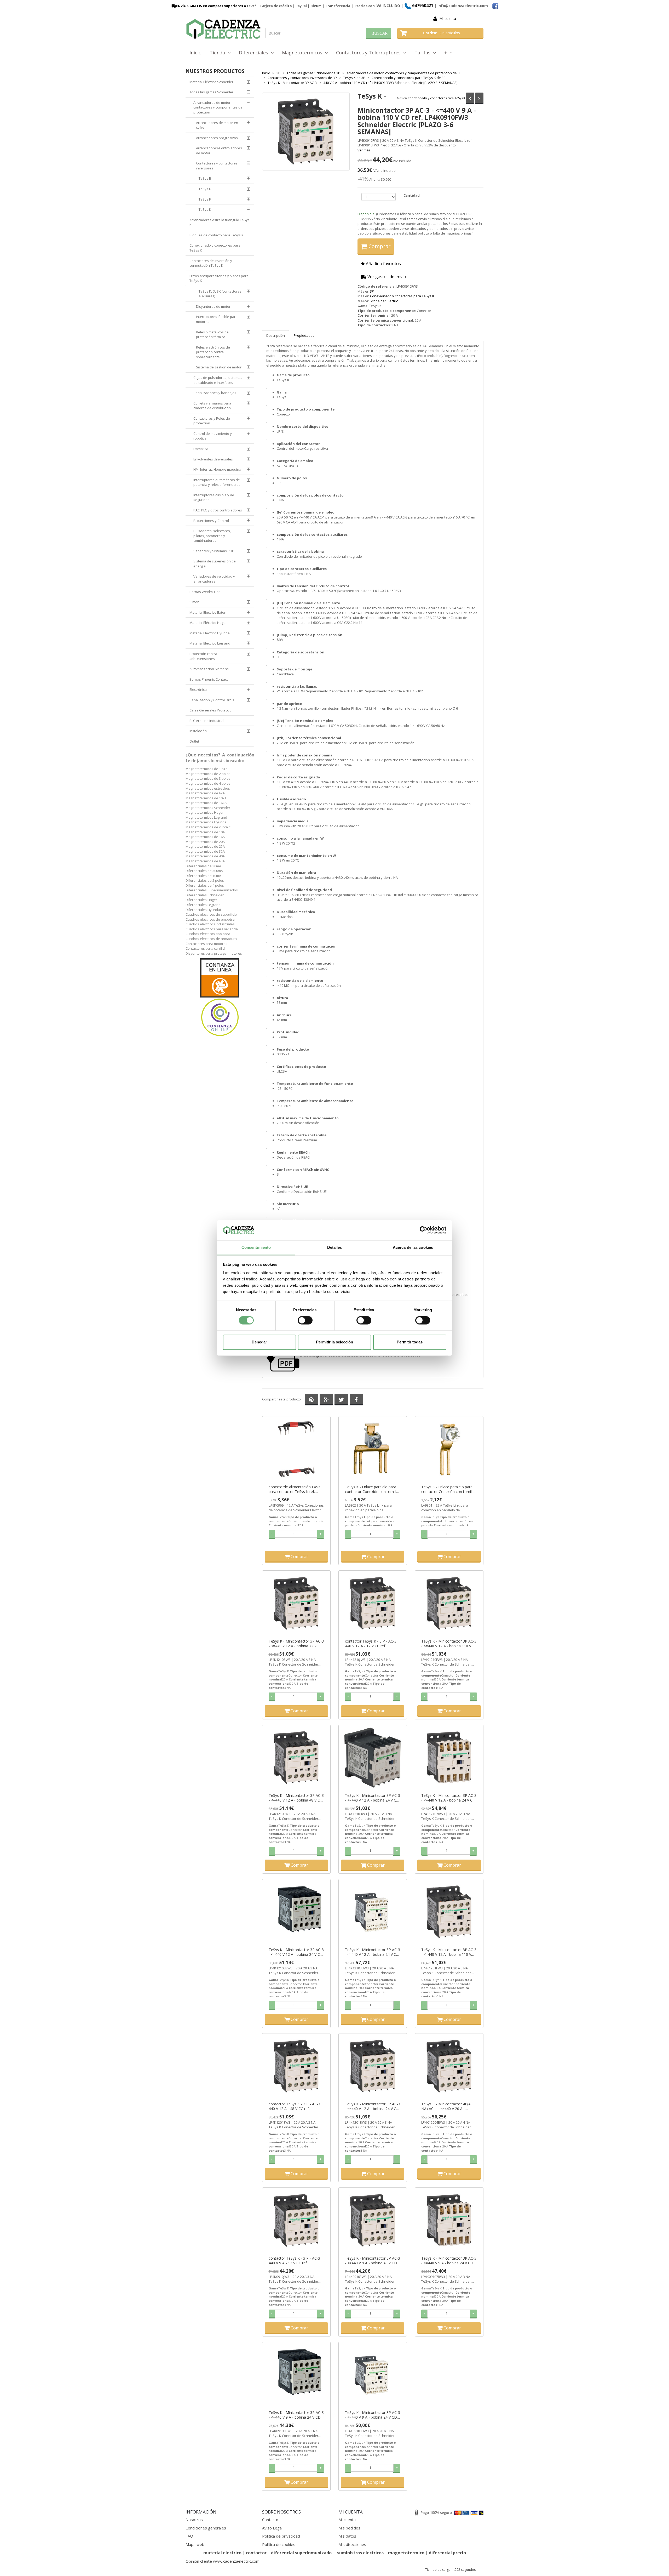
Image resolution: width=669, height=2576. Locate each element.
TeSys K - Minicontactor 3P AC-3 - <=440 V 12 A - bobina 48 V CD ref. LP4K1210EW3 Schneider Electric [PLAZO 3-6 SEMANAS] (296, 1798)
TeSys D (205, 189)
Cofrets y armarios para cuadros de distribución (212, 406)
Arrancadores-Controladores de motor (219, 150)
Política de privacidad (281, 2536)
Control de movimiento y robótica (213, 436)
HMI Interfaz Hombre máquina (217, 469)
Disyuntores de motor (213, 306)
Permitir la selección (334, 1342)
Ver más (364, 150)
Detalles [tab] (335, 1247)
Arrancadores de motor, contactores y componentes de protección (218, 107)
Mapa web (195, 2544)
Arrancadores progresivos (217, 138)
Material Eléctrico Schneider (211, 82)
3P (372, 291)
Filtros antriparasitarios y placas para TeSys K (219, 278)
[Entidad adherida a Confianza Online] (220, 998)
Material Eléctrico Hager (208, 623)
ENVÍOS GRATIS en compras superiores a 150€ (215, 6)
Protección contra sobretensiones (203, 656)
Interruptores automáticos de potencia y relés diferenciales (217, 482)
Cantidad (412, 195)
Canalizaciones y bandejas (215, 393)
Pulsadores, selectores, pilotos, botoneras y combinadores (212, 536)
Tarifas (424, 53)
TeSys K (205, 209)
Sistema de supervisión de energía (215, 564)
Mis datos (347, 2536)
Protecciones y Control (211, 521)
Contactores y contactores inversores (217, 166)
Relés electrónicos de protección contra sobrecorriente (213, 352)
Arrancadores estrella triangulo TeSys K (220, 222)
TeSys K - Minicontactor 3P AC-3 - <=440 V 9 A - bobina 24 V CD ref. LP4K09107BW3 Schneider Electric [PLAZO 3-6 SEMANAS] (449, 2261)
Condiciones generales (206, 2528)
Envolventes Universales (213, 459)
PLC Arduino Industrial (207, 721)
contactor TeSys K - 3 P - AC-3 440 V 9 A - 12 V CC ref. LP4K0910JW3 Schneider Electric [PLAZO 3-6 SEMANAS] (296, 2261)
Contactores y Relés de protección (212, 421)
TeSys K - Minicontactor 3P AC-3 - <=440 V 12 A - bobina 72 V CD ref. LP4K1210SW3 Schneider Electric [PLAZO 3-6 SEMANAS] (296, 1644)
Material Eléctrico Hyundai (210, 633)
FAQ (189, 2536)
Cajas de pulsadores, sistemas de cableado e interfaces (218, 380)
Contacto (270, 2520)
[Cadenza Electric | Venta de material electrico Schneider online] (223, 29)
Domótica (201, 449)
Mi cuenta (448, 18)
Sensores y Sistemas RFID (214, 551)
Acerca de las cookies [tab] (413, 1247)
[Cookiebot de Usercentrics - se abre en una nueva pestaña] (423, 1230)
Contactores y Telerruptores (370, 53)
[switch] (305, 1320)
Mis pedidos (349, 2528)
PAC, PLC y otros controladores (218, 510)
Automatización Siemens (209, 669)
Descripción (276, 335)
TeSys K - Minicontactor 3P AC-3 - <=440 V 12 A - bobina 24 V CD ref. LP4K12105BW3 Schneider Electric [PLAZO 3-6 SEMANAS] (296, 1952)
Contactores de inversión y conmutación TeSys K (211, 263)
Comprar (379, 246)
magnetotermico (407, 2553)
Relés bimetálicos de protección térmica (212, 335)
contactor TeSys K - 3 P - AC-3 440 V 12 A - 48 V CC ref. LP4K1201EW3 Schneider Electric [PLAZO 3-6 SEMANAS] (296, 2106)
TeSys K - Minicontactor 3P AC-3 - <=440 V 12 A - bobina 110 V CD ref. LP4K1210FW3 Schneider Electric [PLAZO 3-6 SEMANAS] (449, 1644)
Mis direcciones (352, 2544)
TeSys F (205, 199)
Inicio (195, 53)
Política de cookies (279, 2544)
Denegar (259, 1342)
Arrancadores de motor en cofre (217, 125)
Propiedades (304, 335)
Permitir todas (410, 1342)
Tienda (219, 53)
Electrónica (198, 689)
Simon (194, 602)
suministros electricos (360, 2553)
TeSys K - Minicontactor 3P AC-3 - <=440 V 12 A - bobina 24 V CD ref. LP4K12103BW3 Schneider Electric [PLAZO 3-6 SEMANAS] (373, 1952)
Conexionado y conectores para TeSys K (436, 98)
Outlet (194, 741)
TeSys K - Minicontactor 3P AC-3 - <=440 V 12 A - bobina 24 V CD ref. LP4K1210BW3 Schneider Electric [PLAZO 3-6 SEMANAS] (373, 1798)
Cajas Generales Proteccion (212, 710)
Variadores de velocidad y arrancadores (214, 579)
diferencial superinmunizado (301, 2553)
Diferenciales (255, 53)
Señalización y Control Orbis (212, 700)
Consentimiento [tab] (256, 1247)
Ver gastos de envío (386, 277)
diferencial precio (447, 2553)
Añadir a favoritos (383, 264)
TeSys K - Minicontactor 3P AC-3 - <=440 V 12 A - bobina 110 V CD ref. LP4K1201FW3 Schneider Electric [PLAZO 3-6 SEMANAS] (449, 1952)
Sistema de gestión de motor (219, 367)
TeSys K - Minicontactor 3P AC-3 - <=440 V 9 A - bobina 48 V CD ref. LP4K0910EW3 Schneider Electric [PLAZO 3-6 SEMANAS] (373, 2261)
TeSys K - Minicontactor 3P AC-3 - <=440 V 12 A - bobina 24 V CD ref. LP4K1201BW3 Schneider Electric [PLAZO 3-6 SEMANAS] (373, 2106)
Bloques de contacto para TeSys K (217, 235)
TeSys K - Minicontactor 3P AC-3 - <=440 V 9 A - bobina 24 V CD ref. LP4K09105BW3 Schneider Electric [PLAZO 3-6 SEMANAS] (296, 2415)
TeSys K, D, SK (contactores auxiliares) (220, 294)
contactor (256, 2553)
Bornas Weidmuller (205, 592)
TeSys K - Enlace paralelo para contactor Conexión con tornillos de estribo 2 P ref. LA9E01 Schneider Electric (449, 1489)
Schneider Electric (384, 301)
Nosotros (194, 2520)
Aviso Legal (272, 2528)
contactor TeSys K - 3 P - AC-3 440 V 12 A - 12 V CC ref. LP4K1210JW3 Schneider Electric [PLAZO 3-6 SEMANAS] (372, 1644)
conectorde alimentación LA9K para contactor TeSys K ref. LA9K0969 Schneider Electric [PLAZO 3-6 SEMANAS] (295, 1489)
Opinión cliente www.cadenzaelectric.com (223, 2561)
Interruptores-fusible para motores (217, 319)
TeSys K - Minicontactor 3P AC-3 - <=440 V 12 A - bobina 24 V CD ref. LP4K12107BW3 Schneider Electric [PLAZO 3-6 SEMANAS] (449, 1798)
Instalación (198, 731)
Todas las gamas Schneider (211, 92)
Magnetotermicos (303, 53)
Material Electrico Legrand (210, 643)
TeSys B (205, 178)
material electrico (222, 2553)
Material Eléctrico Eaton (208, 612)
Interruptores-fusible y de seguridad (214, 497)
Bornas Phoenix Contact (209, 679)
